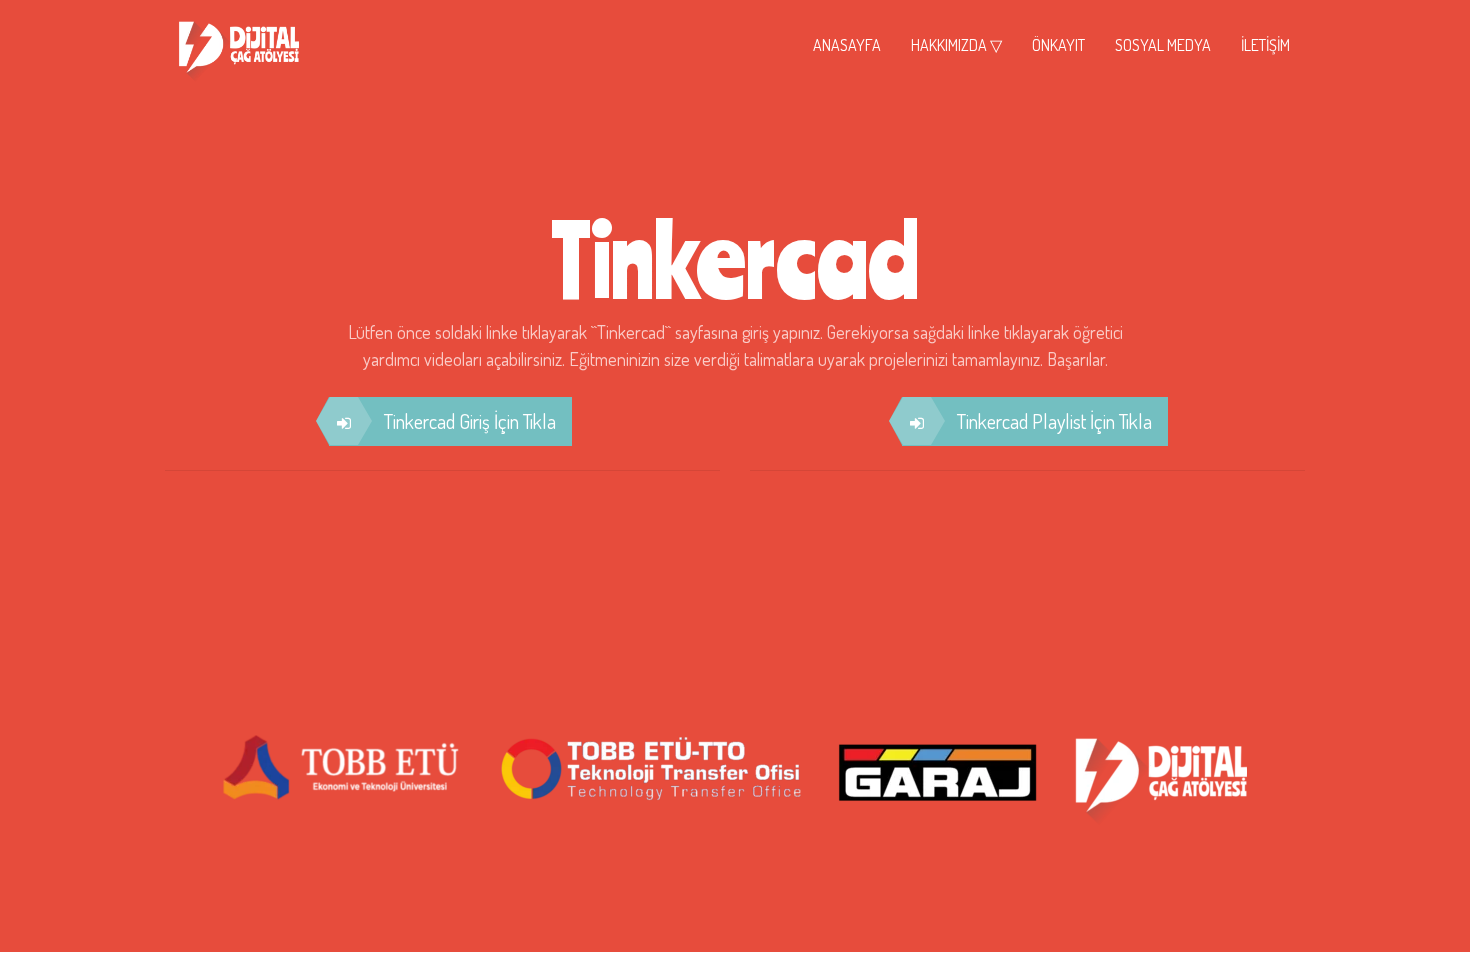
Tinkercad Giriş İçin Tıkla (470, 421)
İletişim (1265, 45)
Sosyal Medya (1163, 45)
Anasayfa (847, 45)
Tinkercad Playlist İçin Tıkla (1054, 421)
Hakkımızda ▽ (956, 45)
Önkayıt (1058, 45)
